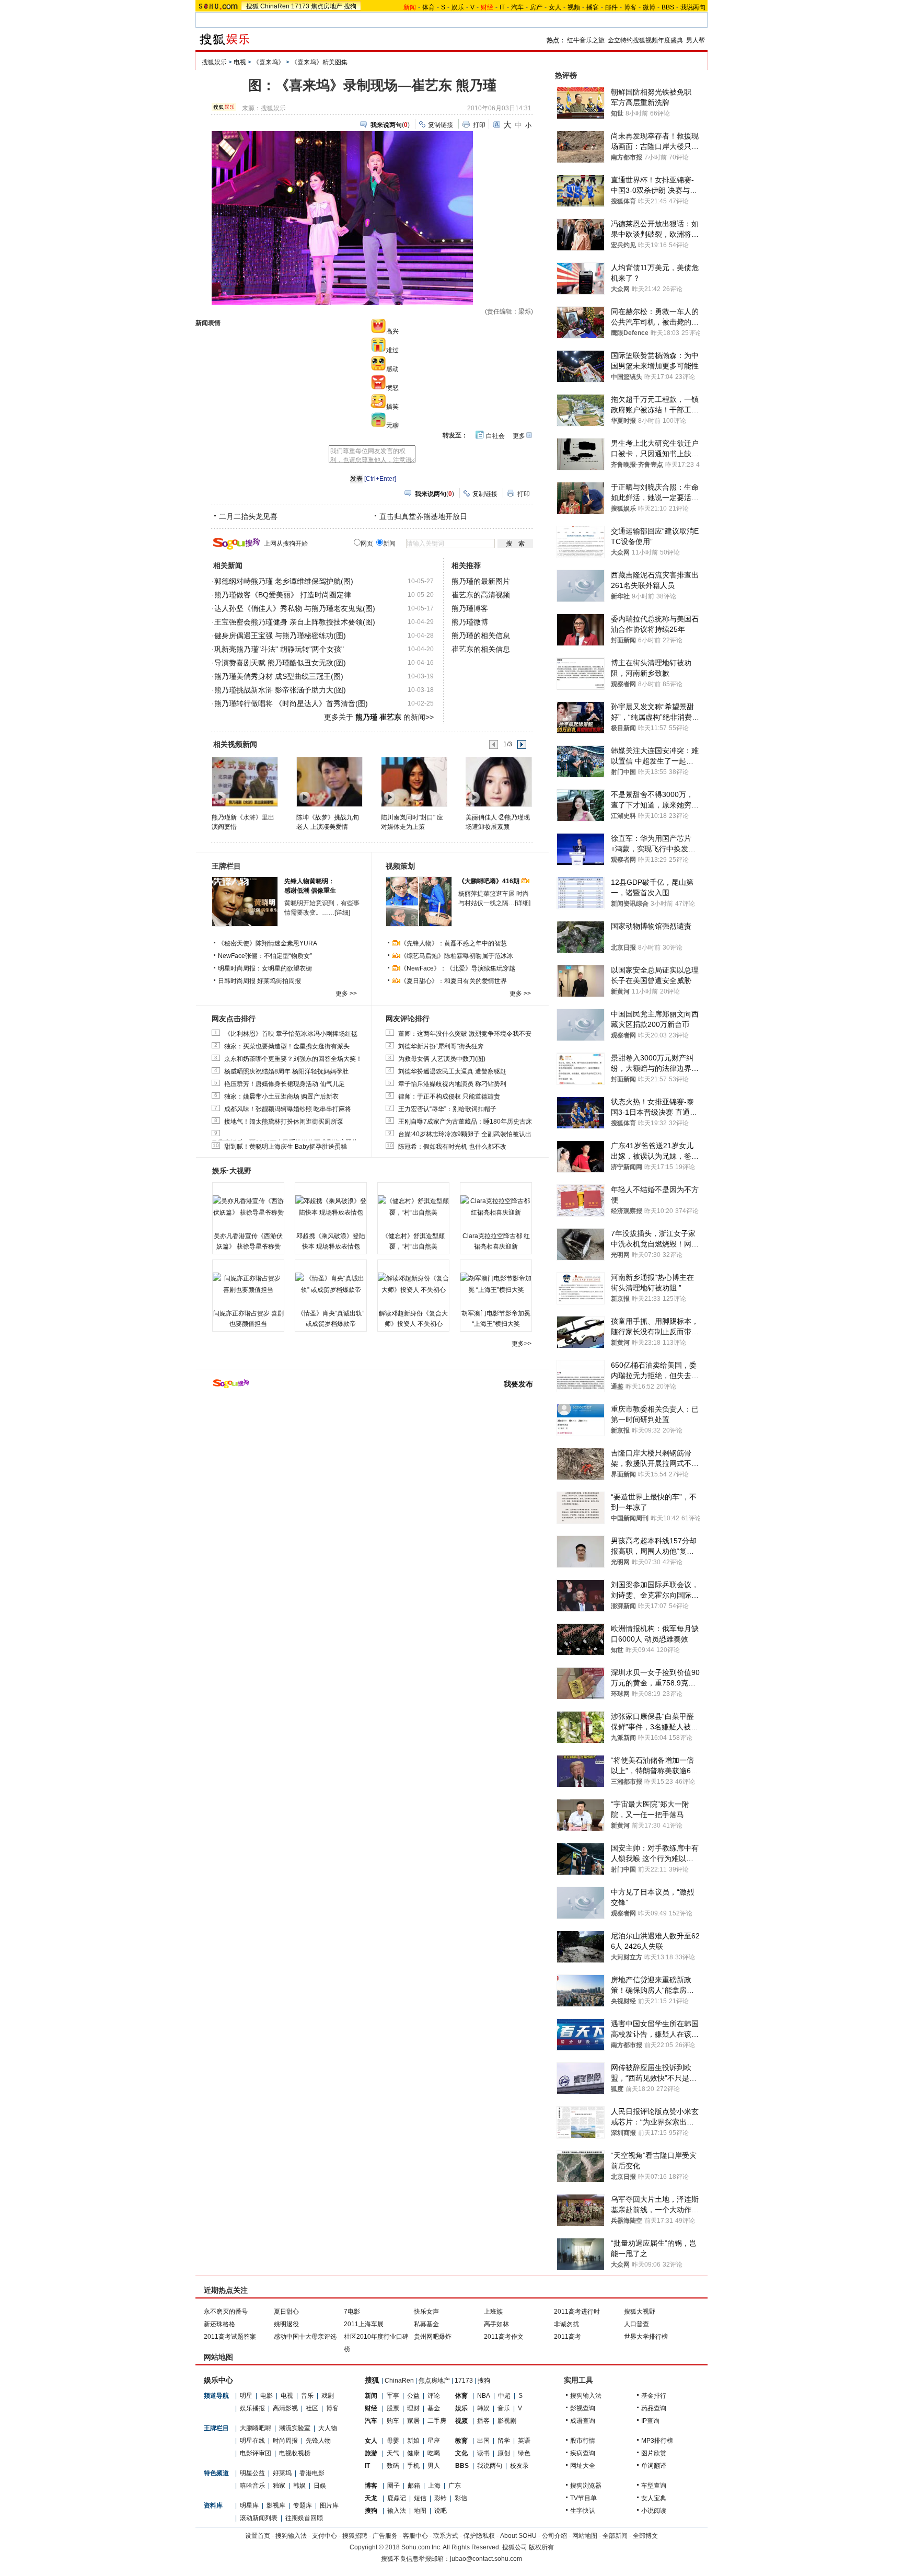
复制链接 (441, 125)
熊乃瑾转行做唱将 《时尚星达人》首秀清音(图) (291, 703)
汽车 (517, 7)
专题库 (303, 2505)
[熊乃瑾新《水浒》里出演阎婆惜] (244, 781)
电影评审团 (256, 2453)
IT (502, 7)
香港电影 (312, 2473)
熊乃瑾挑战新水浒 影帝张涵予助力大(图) (280, 690)
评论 (434, 2396)
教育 (461, 2441)
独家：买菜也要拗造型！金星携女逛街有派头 (287, 1046)
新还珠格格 (219, 2324)
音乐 (307, 2396)
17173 (300, 6)
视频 (574, 7)
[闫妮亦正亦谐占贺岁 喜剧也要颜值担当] (248, 1284)
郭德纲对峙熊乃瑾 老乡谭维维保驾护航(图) (284, 581)
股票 (393, 2408)
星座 (434, 2441)
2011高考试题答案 (230, 2337)
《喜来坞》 (269, 62)
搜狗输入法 (586, 2396)
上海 (434, 2486)
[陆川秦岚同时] (414, 781)
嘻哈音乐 (252, 2486)
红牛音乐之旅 (586, 40)
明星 (246, 2396)
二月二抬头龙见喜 (248, 516)
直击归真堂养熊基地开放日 (423, 516)
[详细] (342, 912)
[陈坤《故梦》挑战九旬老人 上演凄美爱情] (329, 781)
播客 (593, 7)
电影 (267, 2396)
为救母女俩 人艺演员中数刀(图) (442, 1059)
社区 (312, 2408)
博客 (630, 7)
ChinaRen (275, 6)
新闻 (371, 2396)
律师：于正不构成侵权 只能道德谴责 (449, 1096)
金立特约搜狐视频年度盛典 (645, 40)
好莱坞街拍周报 (279, 981)
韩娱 (299, 2486)
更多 (519, 436)
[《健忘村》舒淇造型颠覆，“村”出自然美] (413, 1207)
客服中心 (415, 2536)
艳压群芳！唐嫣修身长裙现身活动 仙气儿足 (285, 1084)
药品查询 (654, 2408)
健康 (413, 2453)
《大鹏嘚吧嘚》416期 (490, 881)
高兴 (392, 331)
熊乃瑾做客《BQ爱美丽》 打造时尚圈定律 (283, 595)
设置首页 (258, 2536)
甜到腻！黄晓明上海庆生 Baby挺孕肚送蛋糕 (286, 1147)
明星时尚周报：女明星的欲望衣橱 (265, 968)
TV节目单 (583, 2498)
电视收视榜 (295, 2453)
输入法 (397, 2511)
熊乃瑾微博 (470, 622)
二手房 (437, 2421)
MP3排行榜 (657, 2441)
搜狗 (350, 6)
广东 (455, 2486)
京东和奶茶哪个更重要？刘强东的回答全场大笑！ (293, 1059)
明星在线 (252, 2441)
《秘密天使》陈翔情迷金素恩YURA (268, 943)
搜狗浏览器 (586, 2486)
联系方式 (446, 2536)
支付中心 (325, 2536)
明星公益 (252, 2473)
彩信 (461, 2498)
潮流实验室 (295, 2428)
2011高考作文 (504, 2337)
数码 (393, 2466)
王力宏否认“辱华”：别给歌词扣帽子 (447, 1109)
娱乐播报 (252, 2408)
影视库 (276, 2505)
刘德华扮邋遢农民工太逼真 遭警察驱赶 (452, 1071)
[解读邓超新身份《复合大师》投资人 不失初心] (413, 1284)
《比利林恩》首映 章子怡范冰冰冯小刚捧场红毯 (291, 1034)
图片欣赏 (654, 2453)
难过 (392, 350)
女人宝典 (654, 2498)
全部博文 (645, 2536)
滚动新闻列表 (259, 2518)
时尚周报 (285, 2441)
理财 (413, 2408)
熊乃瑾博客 (470, 608)
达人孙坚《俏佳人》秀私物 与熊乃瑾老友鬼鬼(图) (295, 608)
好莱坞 (282, 2473)
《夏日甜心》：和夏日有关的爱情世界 (454, 981)
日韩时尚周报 (237, 981)
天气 (393, 2453)
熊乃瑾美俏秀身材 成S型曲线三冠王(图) (279, 676)
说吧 (441, 2511)
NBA (484, 2396)
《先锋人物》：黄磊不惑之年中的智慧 (454, 943)
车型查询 (654, 2486)
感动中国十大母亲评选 (305, 2337)
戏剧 (328, 2396)
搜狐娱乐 (214, 62)
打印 (479, 125)
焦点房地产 (327, 6)
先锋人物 (318, 2441)
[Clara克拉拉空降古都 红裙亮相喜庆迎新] (496, 1207)
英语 (524, 2441)
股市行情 (583, 2441)
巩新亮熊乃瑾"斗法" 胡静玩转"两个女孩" (279, 649)
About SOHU (518, 2536)
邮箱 (414, 2486)
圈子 (393, 2486)
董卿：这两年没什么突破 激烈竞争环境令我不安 (465, 1034)
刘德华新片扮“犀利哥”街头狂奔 (441, 1046)
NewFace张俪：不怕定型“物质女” (265, 956)
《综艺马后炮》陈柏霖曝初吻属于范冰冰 (457, 956)
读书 (483, 2453)
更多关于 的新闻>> (379, 717)
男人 (434, 2466)
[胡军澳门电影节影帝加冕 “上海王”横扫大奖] (496, 1284)
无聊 (392, 425)
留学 (504, 2441)
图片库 (329, 2505)
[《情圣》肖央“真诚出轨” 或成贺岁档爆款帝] (331, 1284)
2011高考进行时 (577, 2312)
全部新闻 (615, 2536)
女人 (555, 7)
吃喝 (434, 2453)
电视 (240, 62)
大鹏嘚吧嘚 (256, 2428)
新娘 (413, 2441)
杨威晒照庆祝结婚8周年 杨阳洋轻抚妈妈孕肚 (286, 1071)
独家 (279, 2486)
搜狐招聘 (355, 2536)
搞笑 (392, 407)
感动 (392, 369)
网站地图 (585, 2536)
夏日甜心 (286, 2312)
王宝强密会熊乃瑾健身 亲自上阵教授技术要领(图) (295, 622)
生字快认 (583, 2511)
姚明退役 (286, 2324)
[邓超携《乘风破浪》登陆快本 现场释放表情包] (331, 1207)
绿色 (524, 2453)
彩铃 (441, 2498)
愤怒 (392, 388)
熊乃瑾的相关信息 (481, 636)
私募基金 (426, 2324)
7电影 (352, 2312)
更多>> (522, 1344)
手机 (413, 2466)
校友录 (519, 2466)
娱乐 (458, 7)
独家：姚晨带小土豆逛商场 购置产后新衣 (281, 1096)
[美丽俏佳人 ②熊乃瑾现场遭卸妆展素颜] (498, 781)
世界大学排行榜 (646, 2337)
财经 (371, 2408)
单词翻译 (654, 2466)
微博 (649, 7)
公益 (413, 2396)
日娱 (320, 2486)
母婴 (393, 2441)
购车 (393, 2421)
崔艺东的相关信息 (481, 649)
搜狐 (252, 6)
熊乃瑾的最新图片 (481, 581)
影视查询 (583, 2408)
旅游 (371, 2453)
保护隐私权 (479, 2536)
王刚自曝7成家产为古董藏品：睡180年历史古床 (465, 1122)
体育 (429, 7)
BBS (668, 7)
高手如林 (496, 2324)
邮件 (611, 7)
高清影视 (285, 2408)
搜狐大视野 (640, 2312)
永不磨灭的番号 (226, 2312)
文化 (461, 2453)
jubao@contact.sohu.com (486, 2559)
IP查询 (650, 2421)
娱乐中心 (218, 2380)
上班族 (493, 2312)
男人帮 (696, 40)
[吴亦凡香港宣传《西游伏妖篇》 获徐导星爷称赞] (248, 1207)
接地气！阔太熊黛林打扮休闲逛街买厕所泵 (284, 1122)
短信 (420, 2498)
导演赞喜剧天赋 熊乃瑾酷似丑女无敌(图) (280, 663)
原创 (504, 2453)
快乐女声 (426, 2312)
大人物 (328, 2428)
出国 (483, 2441)
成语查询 (583, 2421)
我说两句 (693, 7)
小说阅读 (654, 2511)
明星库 (249, 2505)
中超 (504, 2396)
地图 (420, 2511)
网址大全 (583, 2466)
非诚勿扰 (566, 2324)
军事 (393, 2396)
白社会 (495, 436)
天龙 (371, 2498)
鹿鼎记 (397, 2498)
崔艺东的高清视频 (481, 595)
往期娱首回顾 (304, 2518)
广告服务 (385, 2536)
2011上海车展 (364, 2324)
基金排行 (654, 2396)
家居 (413, 2421)
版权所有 (541, 2547)
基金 (434, 2408)
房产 (536, 7)
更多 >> (346, 994)
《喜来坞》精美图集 (319, 62)
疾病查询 (583, 2453)
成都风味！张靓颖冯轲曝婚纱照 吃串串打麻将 (288, 1109)
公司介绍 (554, 2536)
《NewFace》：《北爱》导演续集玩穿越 (458, 968)
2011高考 (568, 2337)
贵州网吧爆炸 (433, 2337)
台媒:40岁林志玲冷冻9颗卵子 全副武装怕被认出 (465, 1134)
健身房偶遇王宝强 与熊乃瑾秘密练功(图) (280, 636)
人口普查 (636, 2324)
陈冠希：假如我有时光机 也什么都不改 (452, 1147)
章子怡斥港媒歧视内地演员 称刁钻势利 (452, 1084)
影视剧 (507, 2421)
